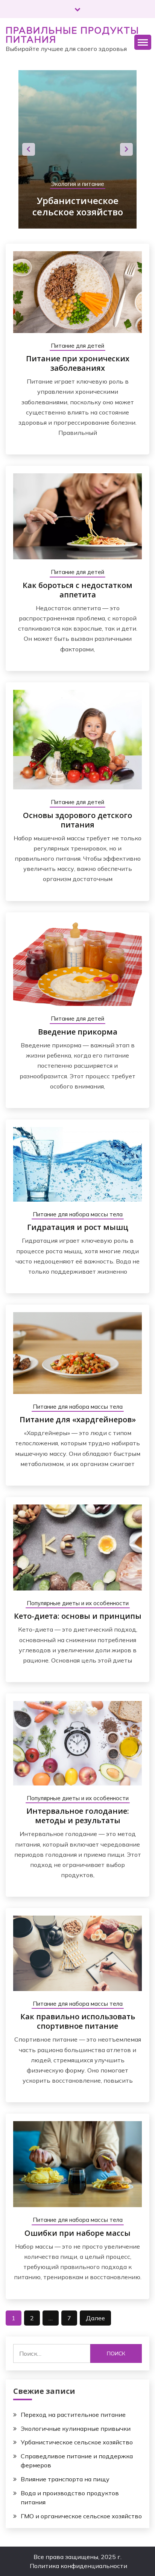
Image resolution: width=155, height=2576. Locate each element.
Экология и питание (110, 173)
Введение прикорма (78, 1032)
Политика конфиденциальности (78, 2566)
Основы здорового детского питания (77, 820)
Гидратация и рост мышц (78, 1227)
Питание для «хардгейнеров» (78, 1419)
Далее (95, 2318)
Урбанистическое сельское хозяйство (77, 2442)
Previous (29, 149)
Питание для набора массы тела (78, 1214)
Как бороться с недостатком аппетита (77, 590)
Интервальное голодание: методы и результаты (78, 1816)
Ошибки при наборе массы (77, 2233)
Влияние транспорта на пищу (65, 2479)
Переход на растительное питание (73, 2415)
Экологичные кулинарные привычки (76, 2429)
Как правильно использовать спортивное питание (78, 2021)
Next (126, 149)
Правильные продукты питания (72, 35)
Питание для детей (77, 346)
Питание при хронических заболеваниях (78, 363)
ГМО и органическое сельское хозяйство (81, 2516)
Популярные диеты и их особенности (78, 1603)
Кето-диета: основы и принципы (78, 1616)
